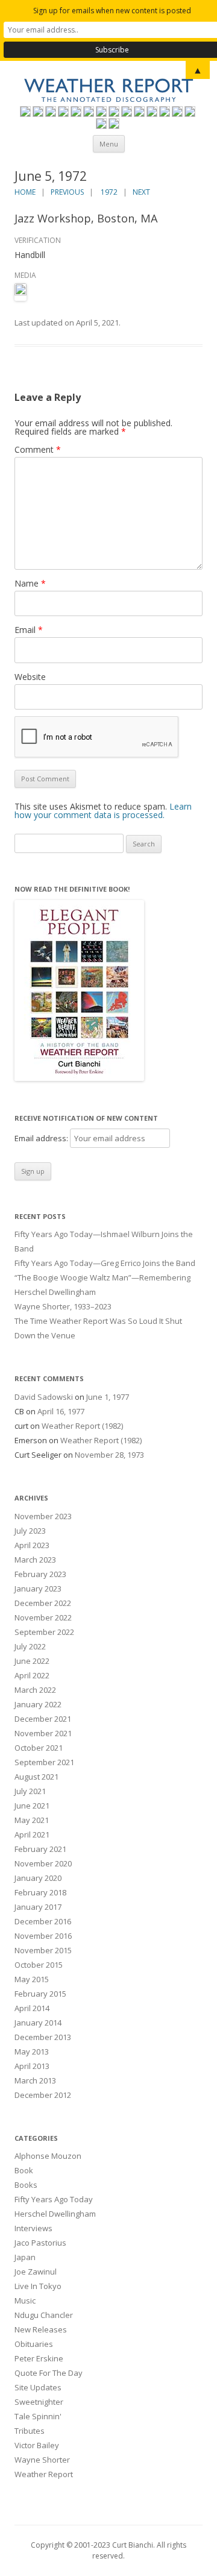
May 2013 (32, 2052)
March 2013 (35, 2080)
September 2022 (44, 1632)
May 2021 (32, 1820)
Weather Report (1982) (82, 1426)
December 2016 (43, 1921)
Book (24, 2170)
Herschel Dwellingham (55, 2214)
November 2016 (43, 1936)
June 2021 (32, 1806)
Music (25, 2300)
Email (29, 630)
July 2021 (30, 1791)
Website (30, 677)
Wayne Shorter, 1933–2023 (63, 1306)
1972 (109, 192)
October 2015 (39, 1965)
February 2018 (40, 1892)
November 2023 (43, 1516)
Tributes (30, 2431)
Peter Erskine (39, 2358)
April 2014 (32, 2008)
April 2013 (32, 2066)
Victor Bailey (37, 2445)
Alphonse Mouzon (48, 2156)
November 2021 (43, 1733)
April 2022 (32, 1675)
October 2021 (39, 1748)
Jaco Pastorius (40, 2243)
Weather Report (44, 2474)
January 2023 (38, 1589)
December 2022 (43, 1603)
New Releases (41, 2329)
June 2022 (32, 1661)
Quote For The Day (49, 2373)
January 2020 (38, 1878)
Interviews (33, 2228)
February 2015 (40, 1994)
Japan (25, 2257)
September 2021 (44, 1762)
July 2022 (30, 1646)
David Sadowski (44, 1397)
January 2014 (38, 2023)
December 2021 (43, 1719)
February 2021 (40, 1849)
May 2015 (32, 1979)
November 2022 (43, 1617)
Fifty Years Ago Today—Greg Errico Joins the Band (105, 1263)
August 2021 (36, 1777)
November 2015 (43, 1950)
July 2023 (30, 1531)
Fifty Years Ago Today (54, 2199)
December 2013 (43, 2037)
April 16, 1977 (61, 1411)
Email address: (42, 1138)
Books (26, 2185)
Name (30, 583)
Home (25, 192)
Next (141, 192)
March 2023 (35, 1560)
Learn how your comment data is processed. (103, 811)
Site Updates (38, 2387)
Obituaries (34, 2344)
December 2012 (43, 2095)
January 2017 (38, 1907)
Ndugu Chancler (44, 2315)
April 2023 (32, 1545)
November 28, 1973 (109, 1455)
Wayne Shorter (42, 2460)
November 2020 (43, 1863)
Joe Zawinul (36, 2272)
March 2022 (35, 1690)
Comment (38, 449)
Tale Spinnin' (38, 2416)
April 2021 (32, 1834)
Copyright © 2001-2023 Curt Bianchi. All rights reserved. (108, 2550)
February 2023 (40, 1574)
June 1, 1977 (108, 1397)
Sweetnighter (39, 2402)
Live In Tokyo (38, 2286)
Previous (67, 192)
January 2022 (38, 1704)
